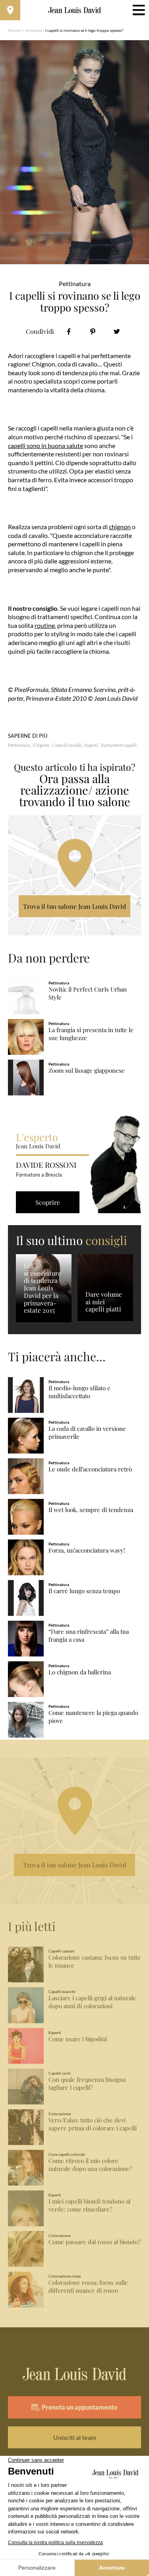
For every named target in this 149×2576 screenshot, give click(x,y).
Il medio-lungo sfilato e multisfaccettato (79, 1392)
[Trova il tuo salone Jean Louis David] (10, 10)
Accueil (15, 30)
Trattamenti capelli (119, 745)
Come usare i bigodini (78, 2039)
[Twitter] (117, 332)
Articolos (33, 30)
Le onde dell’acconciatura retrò (90, 1469)
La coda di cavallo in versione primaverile (87, 1433)
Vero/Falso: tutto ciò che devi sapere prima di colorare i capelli (93, 2124)
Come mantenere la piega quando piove (93, 1717)
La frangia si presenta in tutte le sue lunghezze (91, 1034)
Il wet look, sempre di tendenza (91, 1510)
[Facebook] (69, 332)
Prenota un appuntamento (79, 2407)
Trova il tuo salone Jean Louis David (74, 906)
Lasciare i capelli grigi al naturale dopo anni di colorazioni (92, 2002)
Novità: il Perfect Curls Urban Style (88, 993)
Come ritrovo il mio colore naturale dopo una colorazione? (90, 2165)
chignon (120, 527)
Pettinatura (19, 745)
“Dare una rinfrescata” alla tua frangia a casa (89, 1636)
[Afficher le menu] (139, 10)
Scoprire (48, 1202)
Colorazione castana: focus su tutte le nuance (95, 1961)
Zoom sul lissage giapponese (87, 1071)
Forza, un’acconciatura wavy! (87, 1550)
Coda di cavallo (67, 745)
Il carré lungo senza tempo (84, 1591)
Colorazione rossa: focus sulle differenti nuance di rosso (88, 2287)
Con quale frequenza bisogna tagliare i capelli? (87, 2084)
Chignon (41, 745)
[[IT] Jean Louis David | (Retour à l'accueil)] (74, 10)
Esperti (91, 745)
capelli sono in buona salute (45, 445)
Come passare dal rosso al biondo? (95, 2242)
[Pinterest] (93, 332)
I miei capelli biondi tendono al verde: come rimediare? (89, 2205)
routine (45, 625)
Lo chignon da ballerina (80, 1672)
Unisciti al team (75, 2437)
